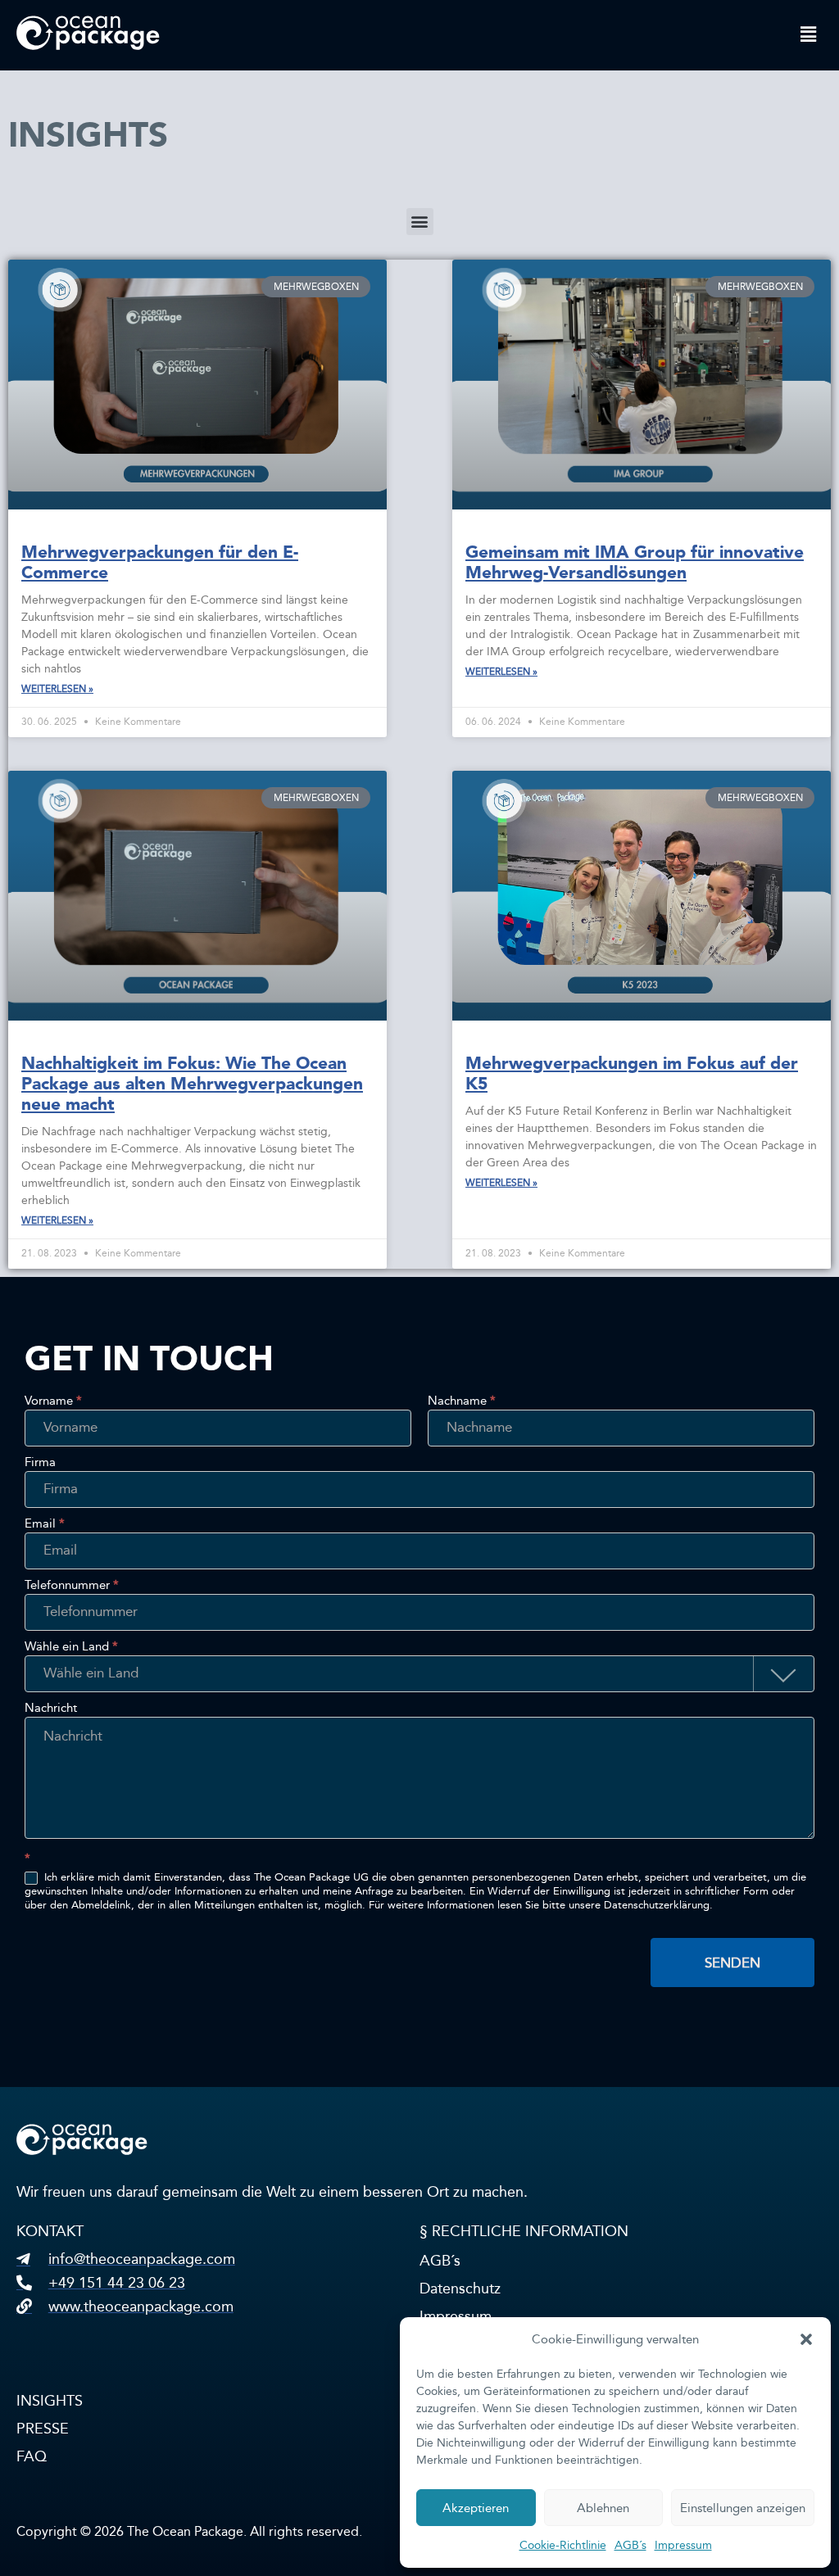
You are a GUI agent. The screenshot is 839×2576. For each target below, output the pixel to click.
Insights (50, 2401)
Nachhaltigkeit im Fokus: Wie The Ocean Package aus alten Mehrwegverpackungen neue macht (192, 1084)
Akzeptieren (476, 2508)
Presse (43, 2429)
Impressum (683, 2545)
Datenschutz (460, 2289)
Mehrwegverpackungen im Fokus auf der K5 (632, 1073)
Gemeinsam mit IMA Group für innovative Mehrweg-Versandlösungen (635, 562)
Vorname (53, 1401)
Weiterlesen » (57, 689)
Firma (40, 1463)
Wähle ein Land (71, 1647)
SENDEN (732, 1963)
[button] (806, 2339)
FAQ (32, 2456)
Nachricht (51, 1709)
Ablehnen (603, 2508)
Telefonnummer (72, 1586)
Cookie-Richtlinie (563, 2545)
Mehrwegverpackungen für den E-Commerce (160, 562)
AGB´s (630, 2545)
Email (45, 1524)
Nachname (462, 1401)
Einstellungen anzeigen (743, 2508)
